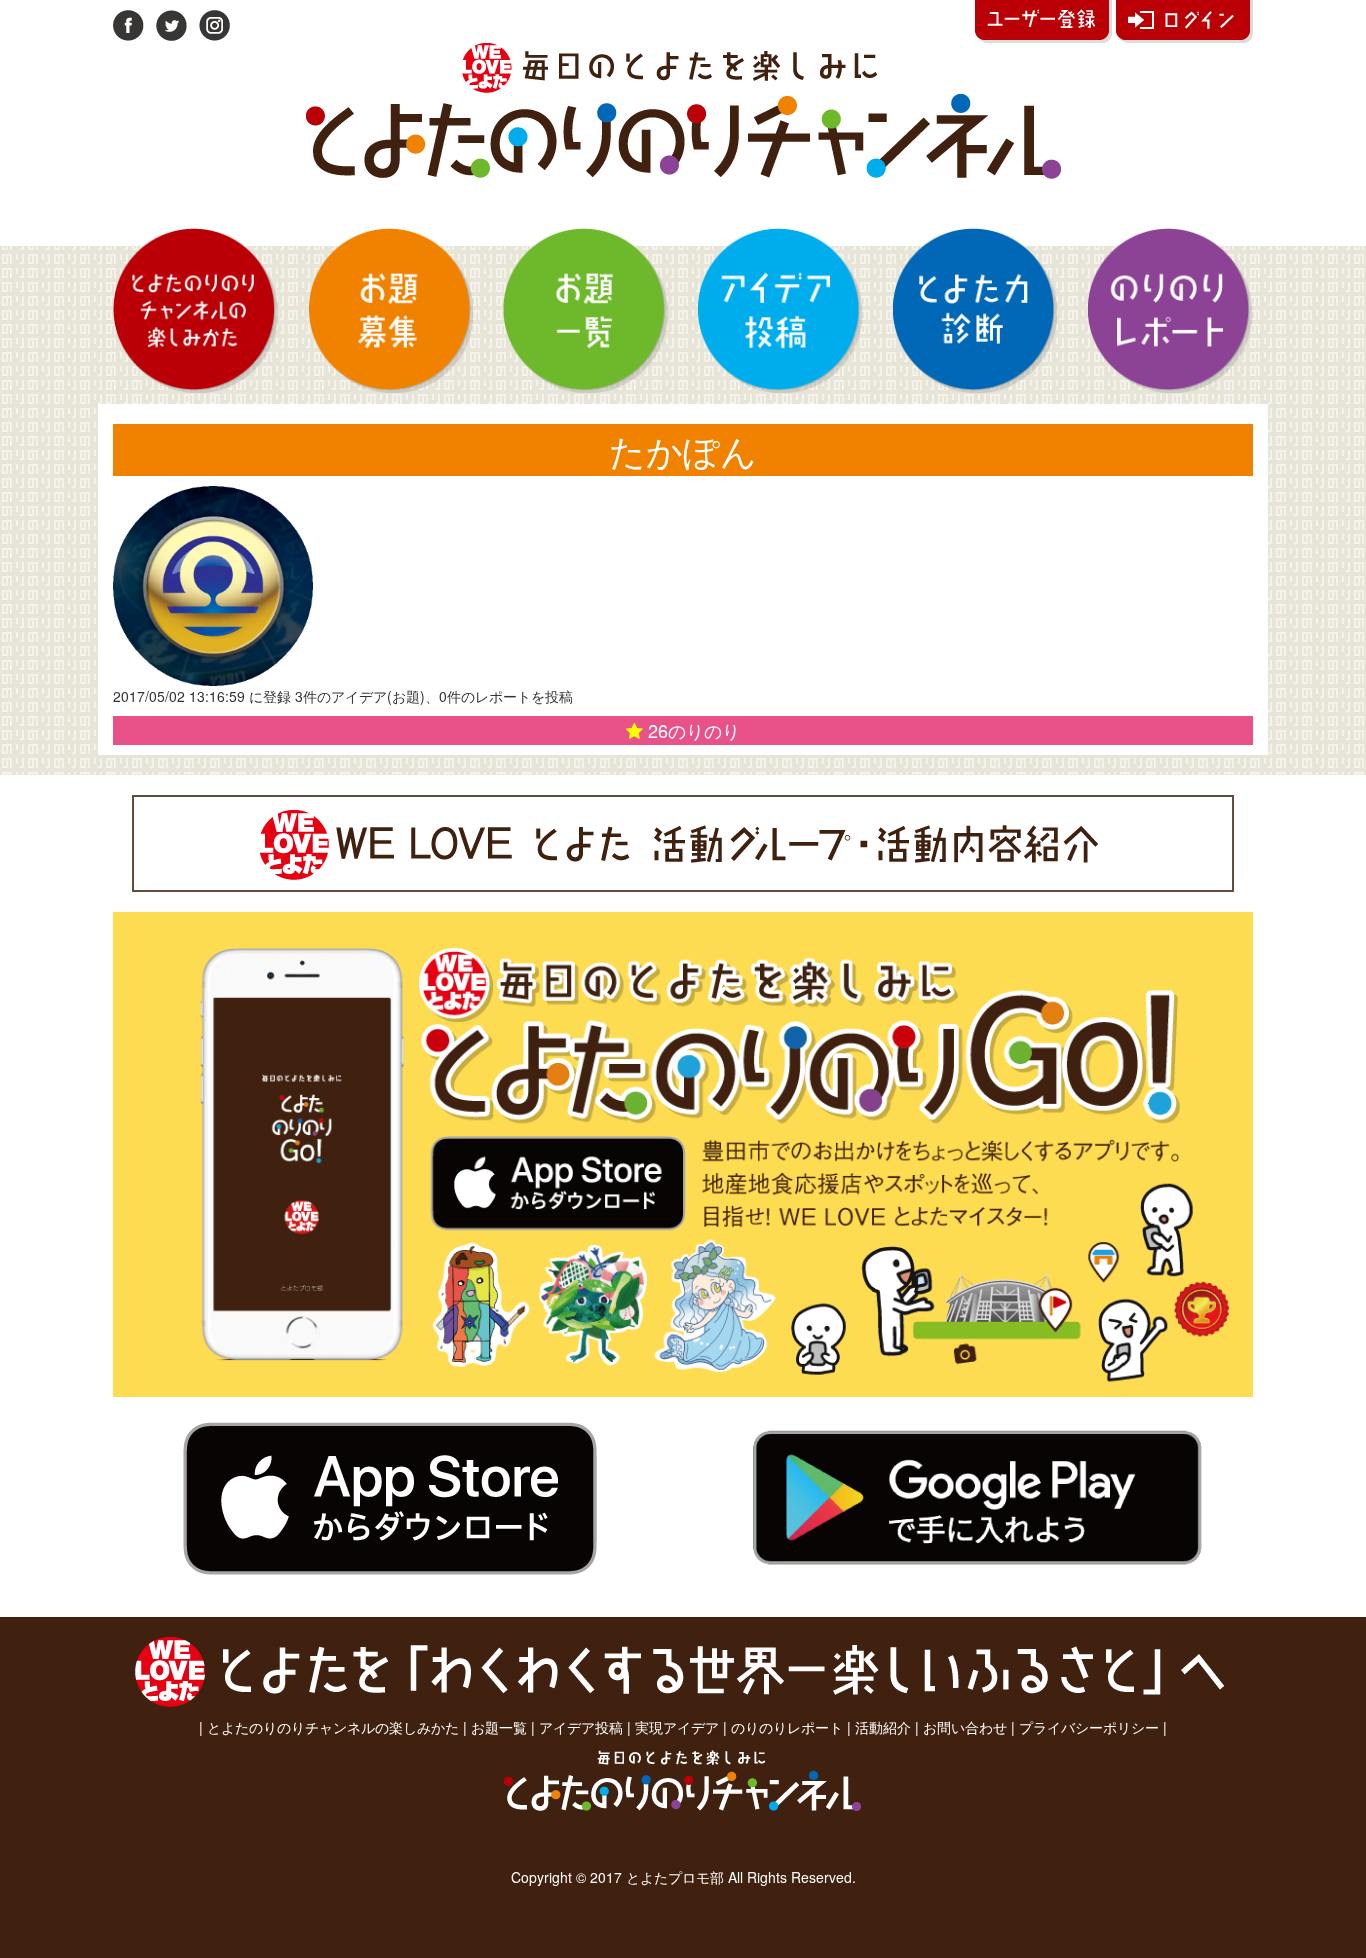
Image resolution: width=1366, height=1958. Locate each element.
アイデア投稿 (581, 1727)
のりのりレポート (787, 1727)
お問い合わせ (965, 1727)
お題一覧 (499, 1727)
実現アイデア (677, 1727)
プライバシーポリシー (1089, 1727)
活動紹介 (883, 1727)
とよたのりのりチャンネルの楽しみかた (333, 1727)
